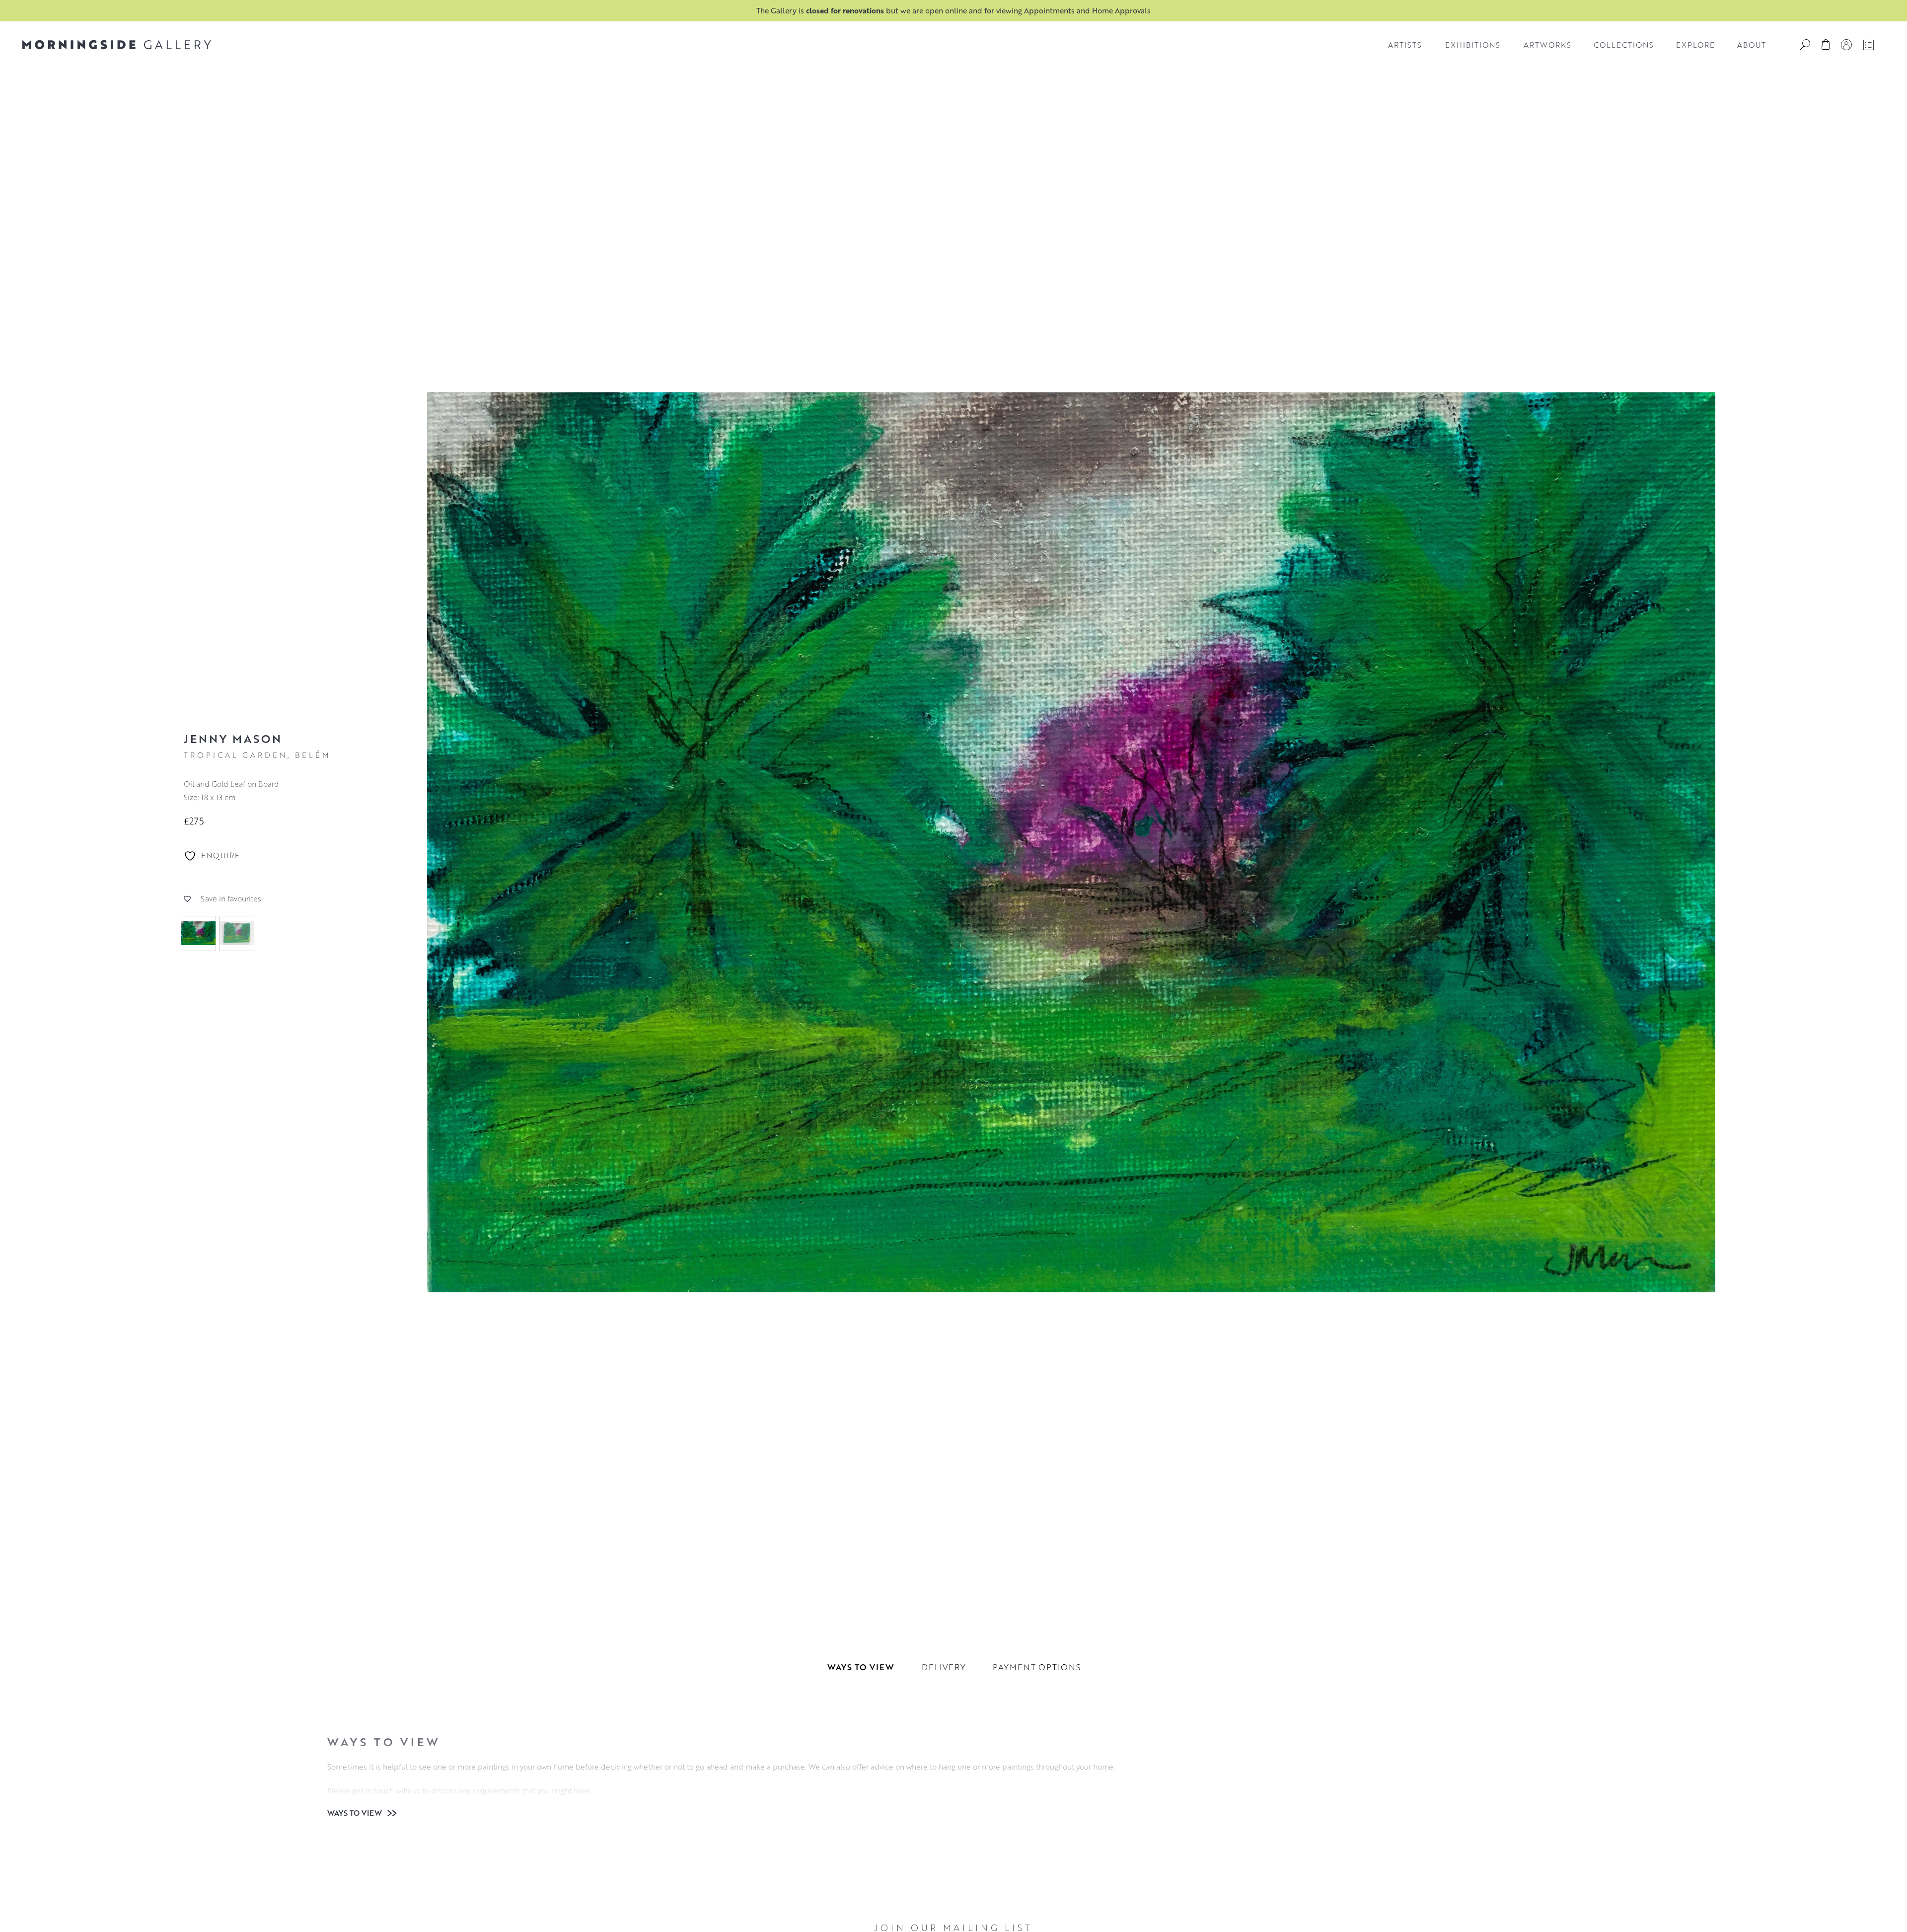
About (1752, 45)
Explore (1695, 45)
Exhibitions (1473, 45)
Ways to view (356, 1813)
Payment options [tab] (1037, 1667)
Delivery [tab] (944, 1667)
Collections (1624, 45)
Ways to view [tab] (861, 1667)
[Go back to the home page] (117, 45)
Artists (1405, 45)
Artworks (1547, 45)
